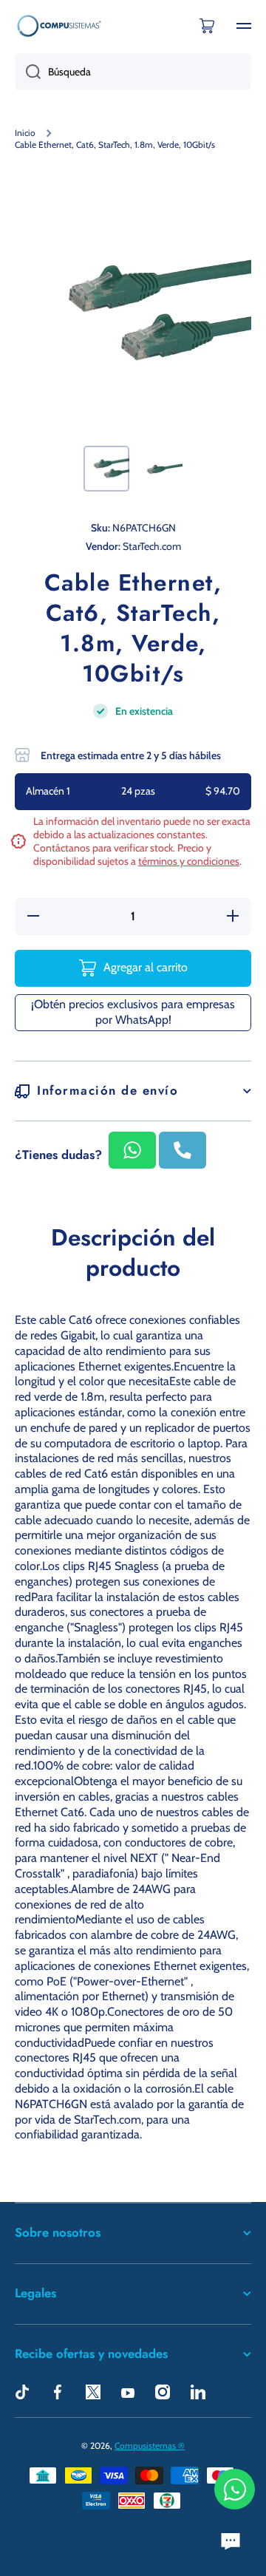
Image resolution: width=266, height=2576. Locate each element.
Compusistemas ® (150, 2446)
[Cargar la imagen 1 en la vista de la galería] (106, 469)
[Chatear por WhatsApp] (235, 2489)
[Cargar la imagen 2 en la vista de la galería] (160, 469)
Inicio (25, 133)
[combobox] (133, 72)
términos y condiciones (189, 861)
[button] (207, 26)
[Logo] (59, 26)
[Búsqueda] (28, 72)
